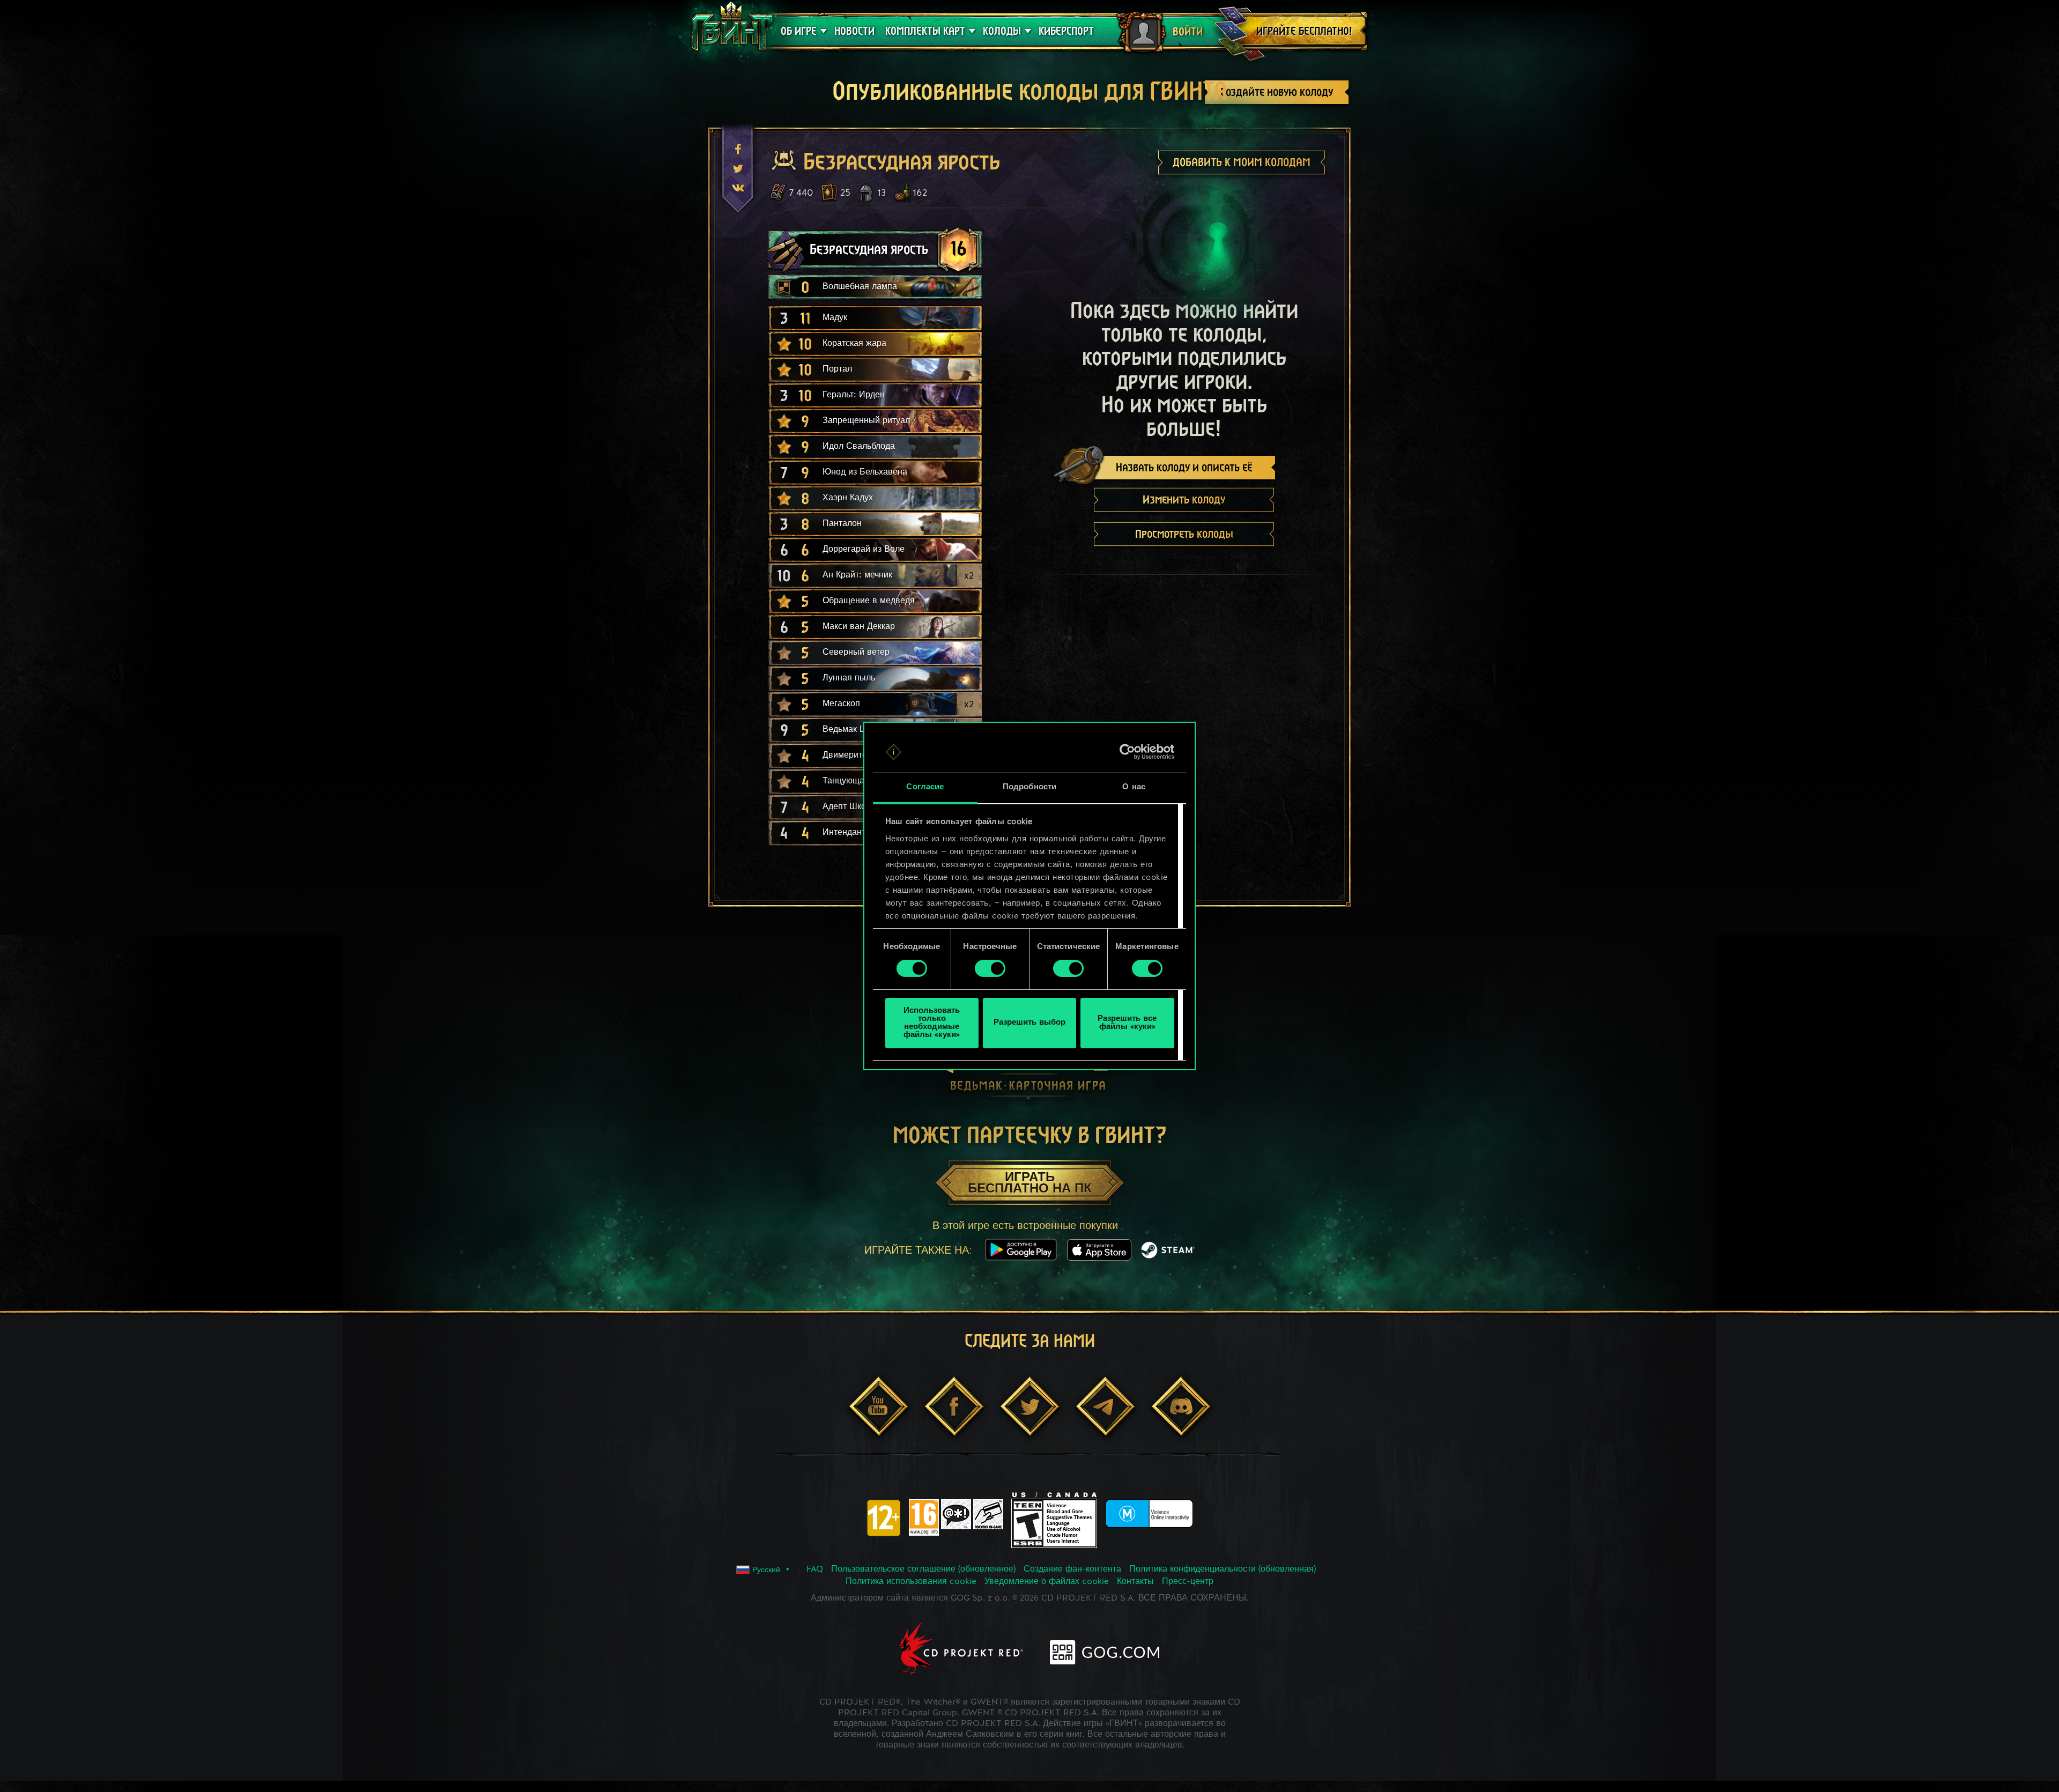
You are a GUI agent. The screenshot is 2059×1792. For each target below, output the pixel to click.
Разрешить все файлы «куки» (1127, 1023)
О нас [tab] (1134, 787)
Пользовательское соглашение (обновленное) (923, 1569)
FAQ (815, 1569)
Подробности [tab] (1029, 787)
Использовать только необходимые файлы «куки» (932, 1023)
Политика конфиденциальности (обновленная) (1223, 1569)
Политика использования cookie (911, 1582)
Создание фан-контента (1072, 1569)
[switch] (990, 968)
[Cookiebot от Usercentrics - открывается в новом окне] (1127, 752)
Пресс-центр (1188, 1582)
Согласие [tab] (925, 787)
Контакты (1135, 1582)
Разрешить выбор (1029, 1023)
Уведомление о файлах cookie (1047, 1582)
